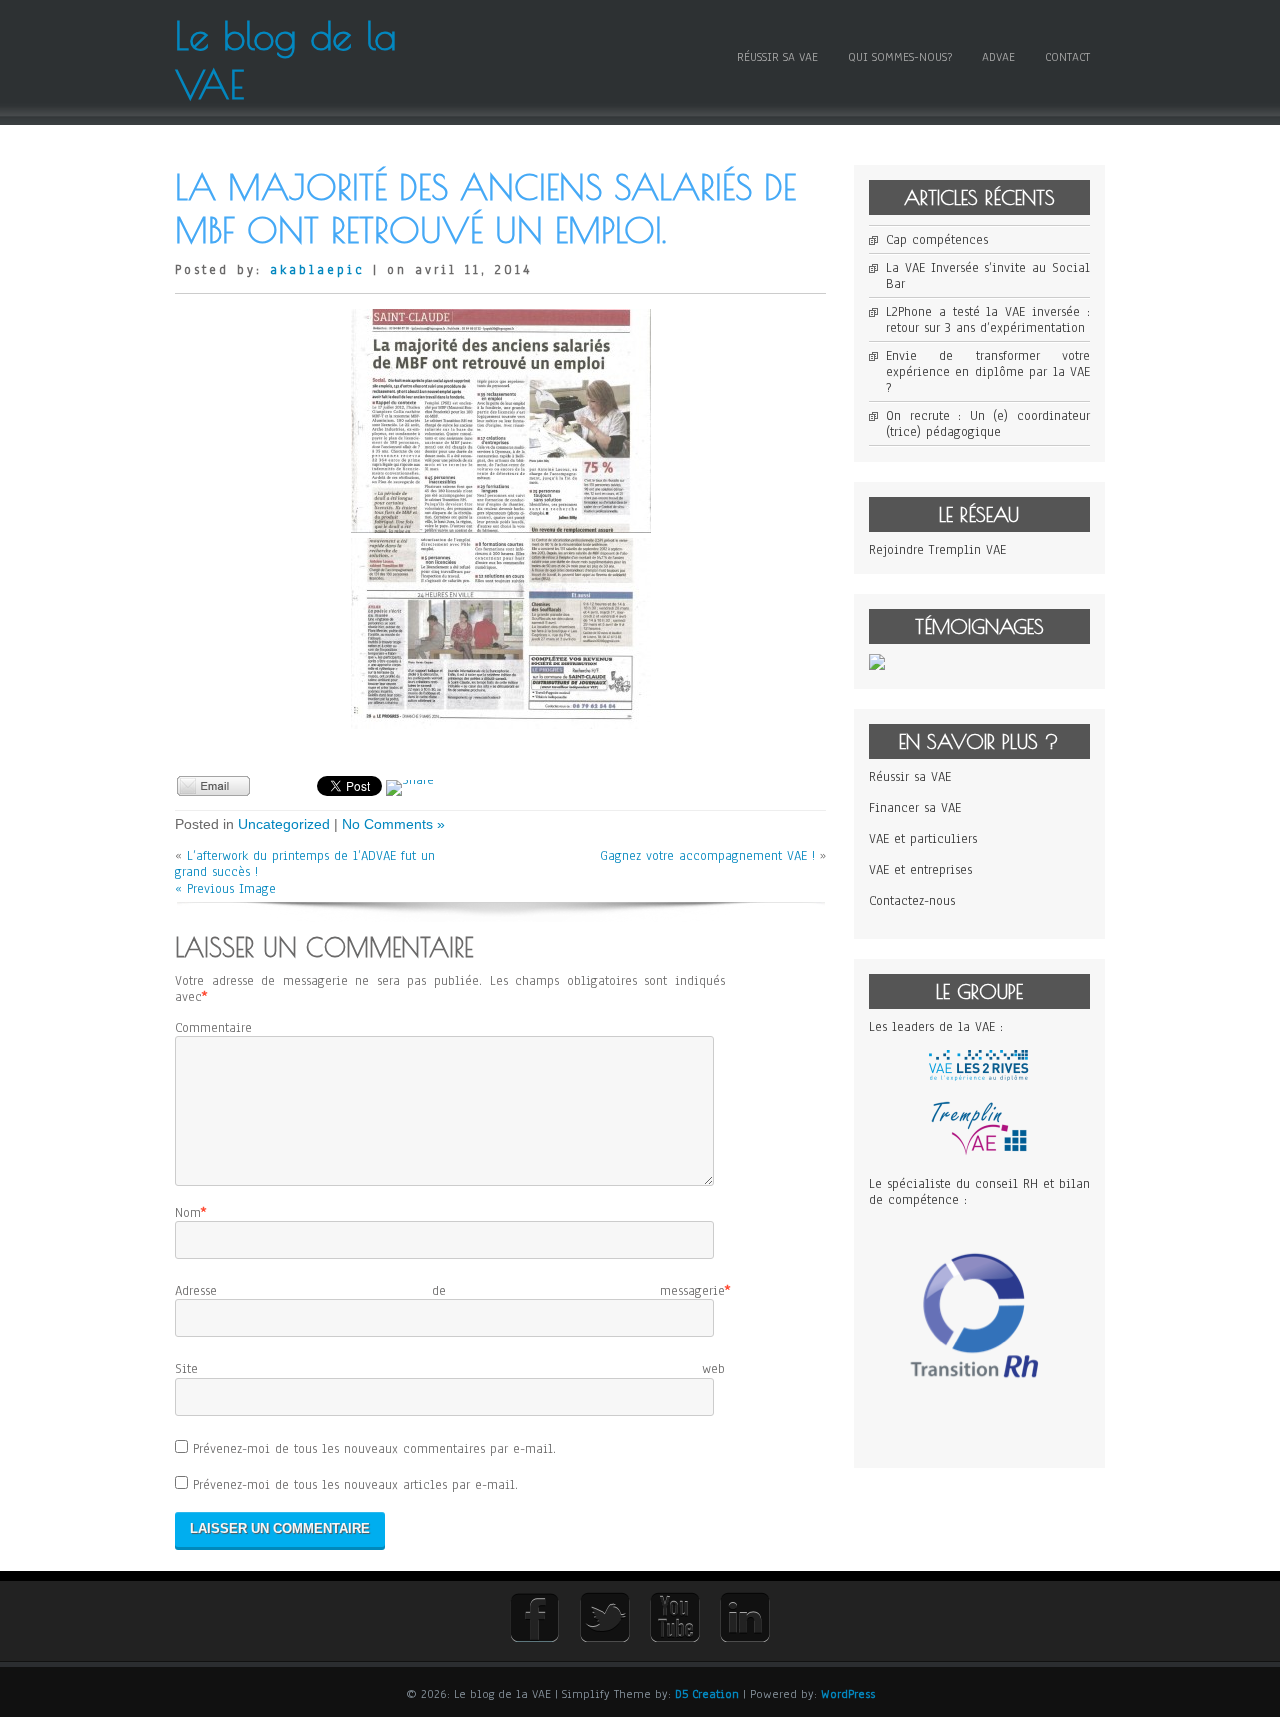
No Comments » (393, 824)
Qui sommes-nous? (900, 57)
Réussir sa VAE (777, 57)
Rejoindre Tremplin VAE (937, 550)
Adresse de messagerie (450, 1291)
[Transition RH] (979, 1430)
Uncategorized (284, 824)
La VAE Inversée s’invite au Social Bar (988, 276)
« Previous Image (225, 889)
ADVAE (998, 57)
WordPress (848, 1694)
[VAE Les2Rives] (979, 1077)
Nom (188, 1213)
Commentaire (213, 1028)
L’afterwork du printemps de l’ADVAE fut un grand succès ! (305, 864)
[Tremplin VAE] (979, 1153)
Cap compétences (937, 240)
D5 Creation (707, 1694)
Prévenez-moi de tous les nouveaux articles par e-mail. (355, 1485)
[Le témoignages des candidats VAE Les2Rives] (877, 666)
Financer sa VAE (915, 808)
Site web (450, 1369)
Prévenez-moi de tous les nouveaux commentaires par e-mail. (374, 1449)
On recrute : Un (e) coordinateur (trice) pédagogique (988, 424)
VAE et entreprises (920, 870)
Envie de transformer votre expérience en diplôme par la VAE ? (988, 372)
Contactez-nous (912, 901)
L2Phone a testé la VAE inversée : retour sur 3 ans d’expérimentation (988, 320)
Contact (1067, 57)
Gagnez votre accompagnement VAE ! (707, 856)
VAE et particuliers (923, 839)
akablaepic (317, 270)
